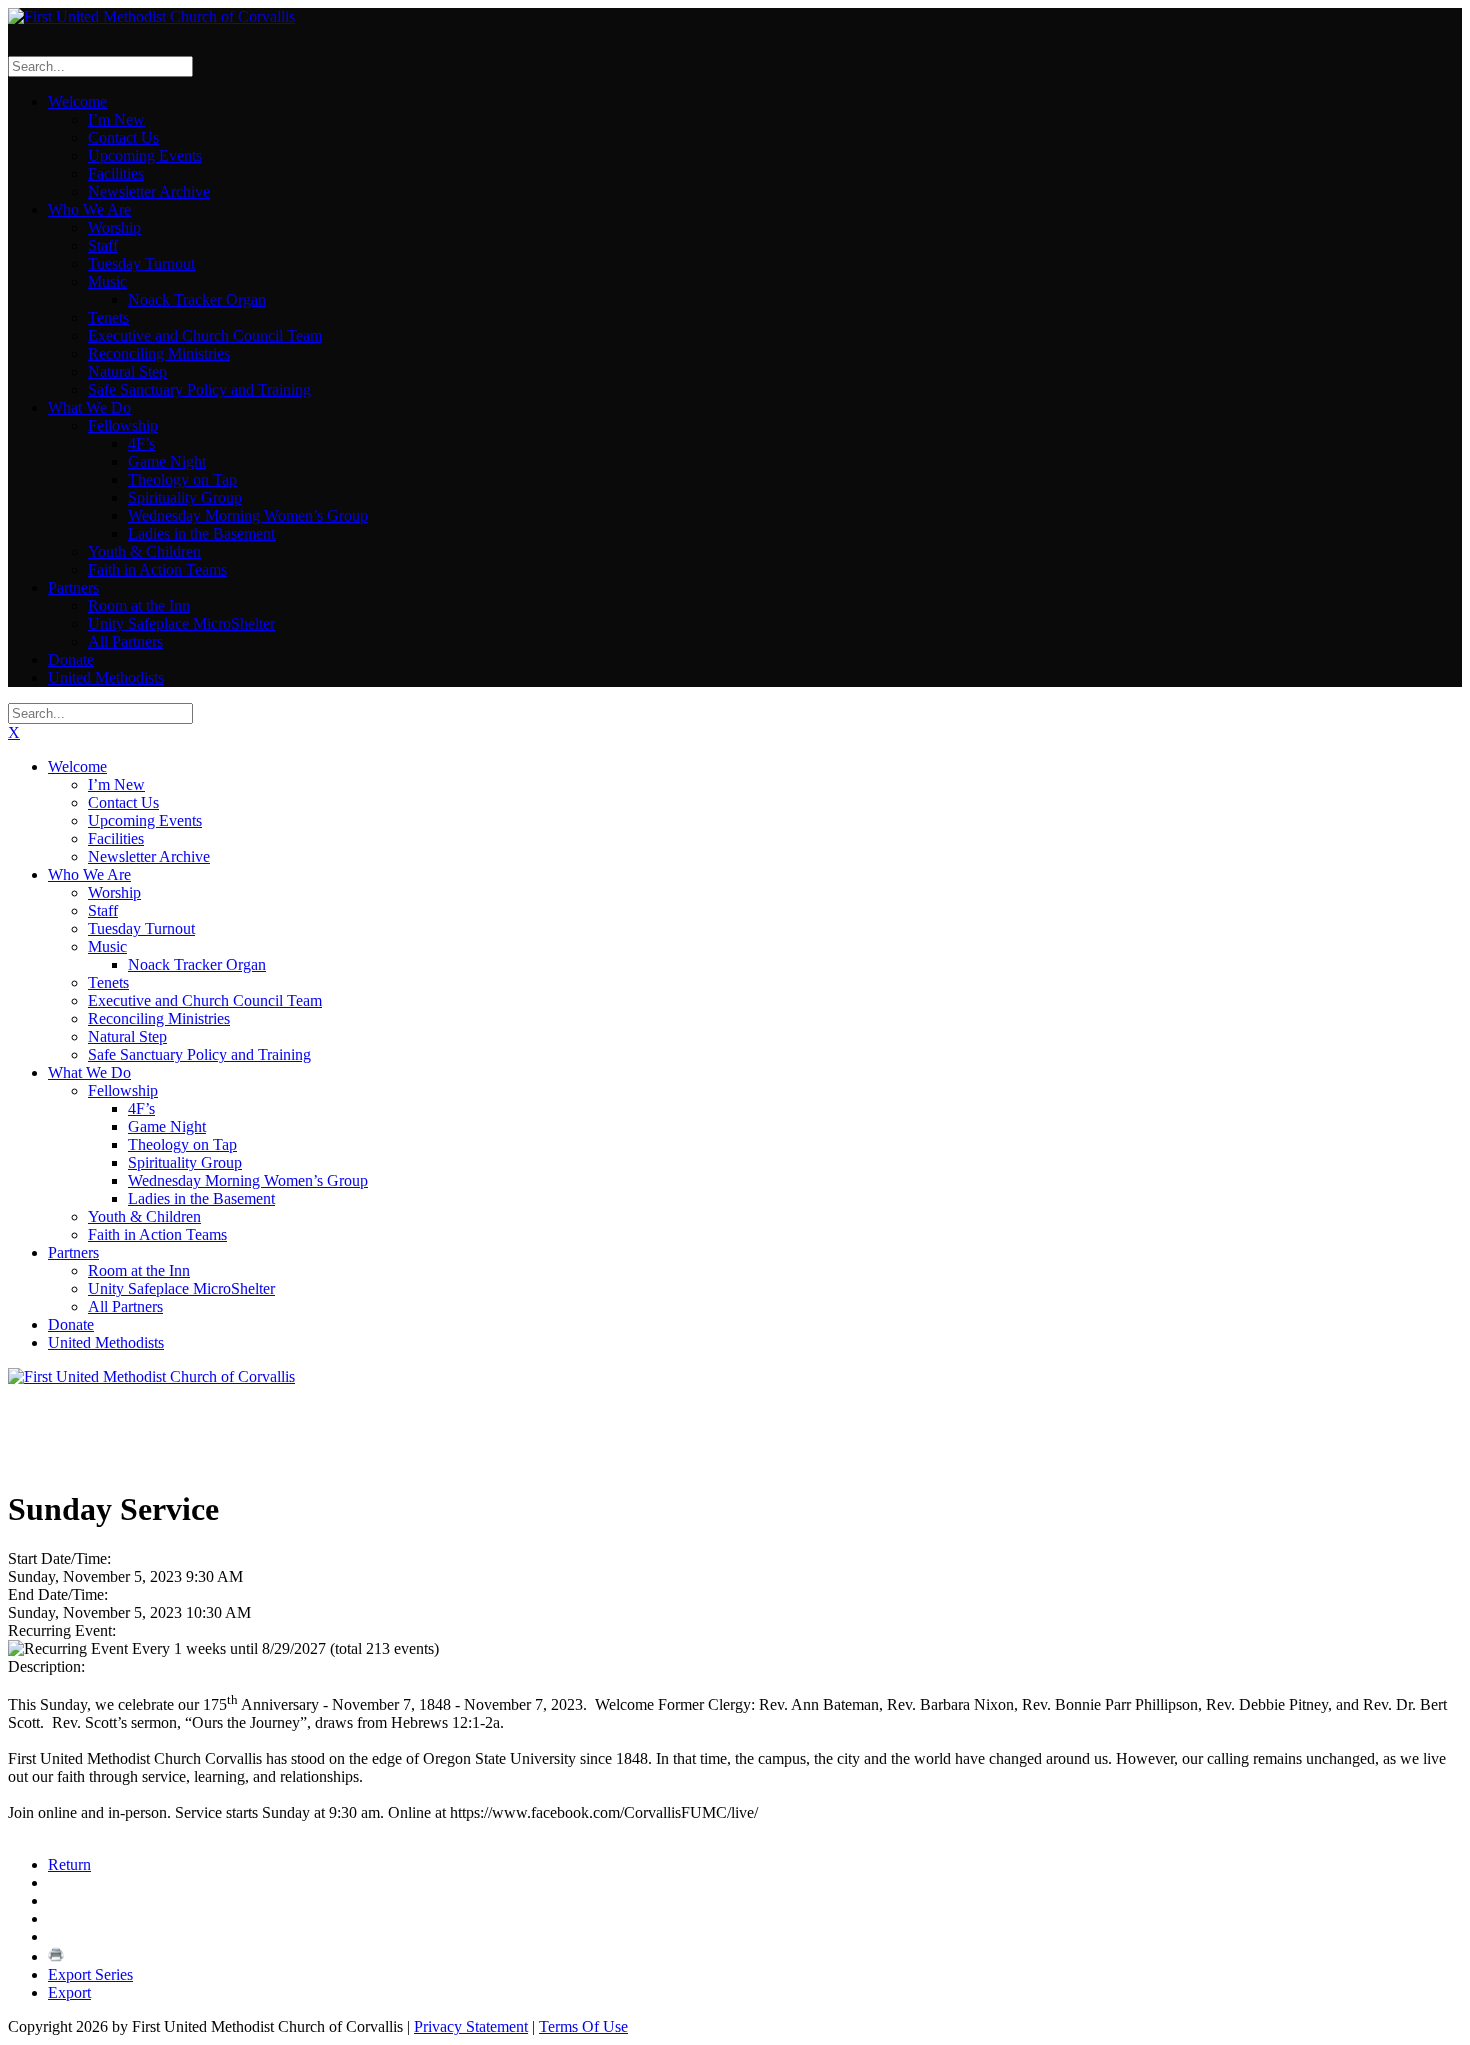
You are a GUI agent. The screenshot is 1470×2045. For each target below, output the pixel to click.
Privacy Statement (471, 2026)
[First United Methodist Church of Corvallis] (151, 16)
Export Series (90, 1974)
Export (69, 1992)
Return (69, 1864)
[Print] (56, 1956)
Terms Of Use (583, 2026)
